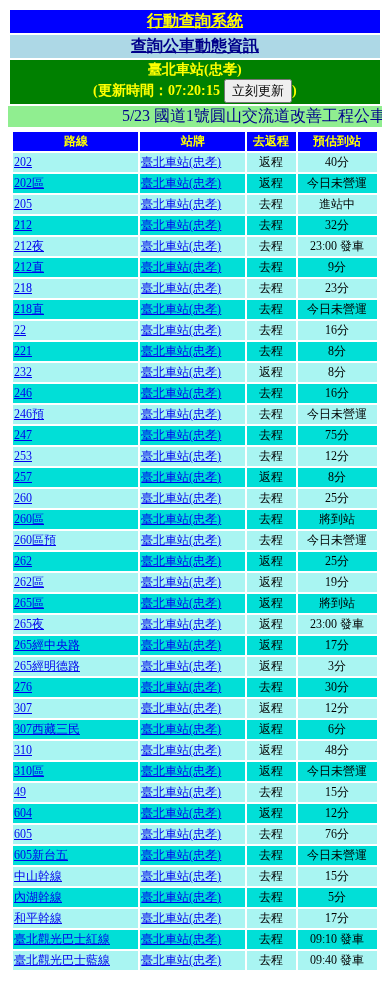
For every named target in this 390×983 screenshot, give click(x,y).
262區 (29, 582)
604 (23, 813)
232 (23, 372)
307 (23, 708)
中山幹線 (38, 876)
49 (20, 792)
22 (20, 330)
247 (23, 435)
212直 (29, 267)
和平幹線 (38, 918)
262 (23, 561)
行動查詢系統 (195, 20)
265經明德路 (47, 666)
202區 (29, 183)
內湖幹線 (38, 897)
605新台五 (41, 855)
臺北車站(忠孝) (181, 162)
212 (23, 225)
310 (23, 750)
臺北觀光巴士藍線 (62, 960)
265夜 (29, 624)
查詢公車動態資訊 (195, 45)
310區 (29, 771)
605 (23, 834)
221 (23, 351)
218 (23, 288)
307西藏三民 (47, 729)
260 (23, 498)
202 (23, 162)
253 (23, 456)
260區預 (35, 540)
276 (23, 687)
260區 (29, 519)
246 (23, 393)
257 (23, 477)
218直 (29, 309)
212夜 (29, 246)
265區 (29, 603)
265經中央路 (47, 645)
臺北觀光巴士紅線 (62, 939)
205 (23, 204)
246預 (29, 414)
